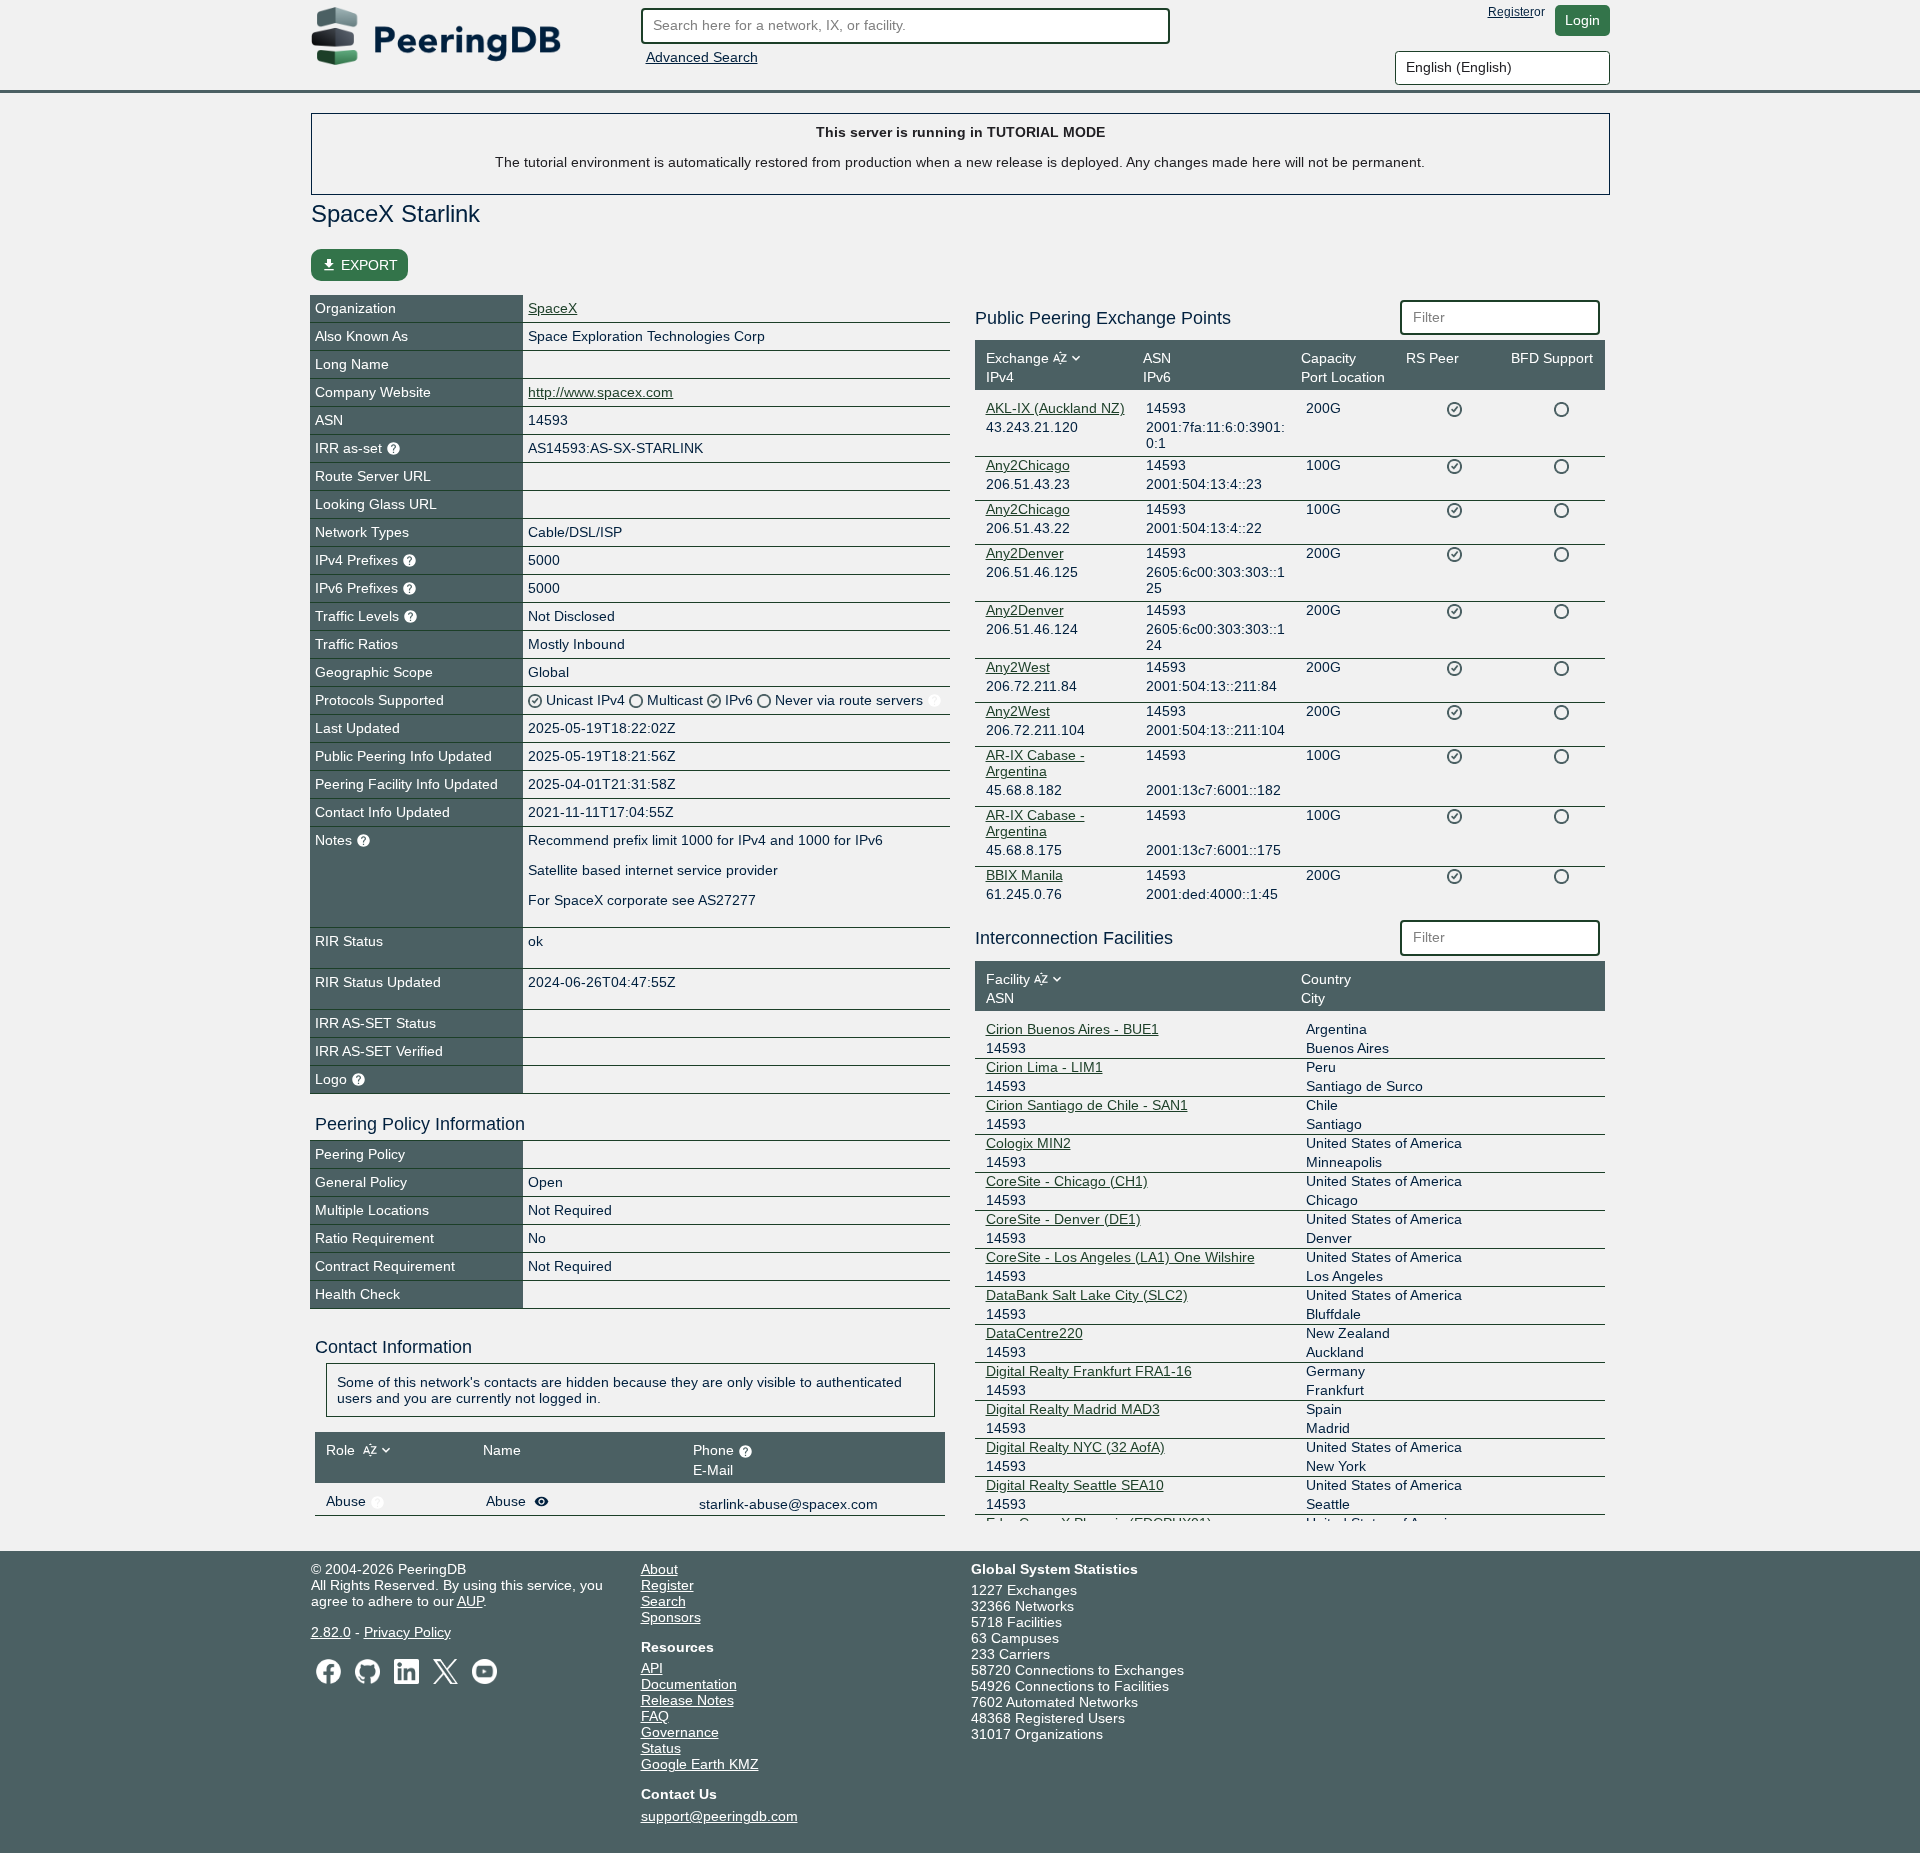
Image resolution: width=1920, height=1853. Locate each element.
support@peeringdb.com (719, 1816)
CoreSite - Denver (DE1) (1063, 1219)
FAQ (655, 1716)
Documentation (689, 1684)
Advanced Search (702, 57)
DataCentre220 (1034, 1333)
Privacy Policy (407, 1632)
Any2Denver (1025, 553)
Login (1582, 20)
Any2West (1018, 667)
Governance (680, 1732)
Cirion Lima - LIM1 (1044, 1067)
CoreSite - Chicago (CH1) (1067, 1181)
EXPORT (359, 265)
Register (1511, 12)
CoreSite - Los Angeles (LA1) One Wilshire (1120, 1257)
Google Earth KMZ (700, 1764)
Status (661, 1748)
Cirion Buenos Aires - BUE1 (1072, 1029)
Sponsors (671, 1617)
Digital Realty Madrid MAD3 (1073, 1409)
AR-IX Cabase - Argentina (1035, 763)
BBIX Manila (1024, 875)
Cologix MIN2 (1028, 1143)
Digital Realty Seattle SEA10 (1075, 1485)
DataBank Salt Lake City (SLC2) (1087, 1295)
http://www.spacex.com (600, 392)
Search (663, 1601)
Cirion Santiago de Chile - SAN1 (1087, 1105)
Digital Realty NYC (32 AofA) (1075, 1447)
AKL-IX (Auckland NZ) (1055, 408)
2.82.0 (331, 1632)
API (652, 1668)
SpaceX (552, 308)
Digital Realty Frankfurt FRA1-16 (1089, 1371)
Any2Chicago (1028, 465)
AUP (470, 1601)
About (659, 1569)
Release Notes (687, 1700)
